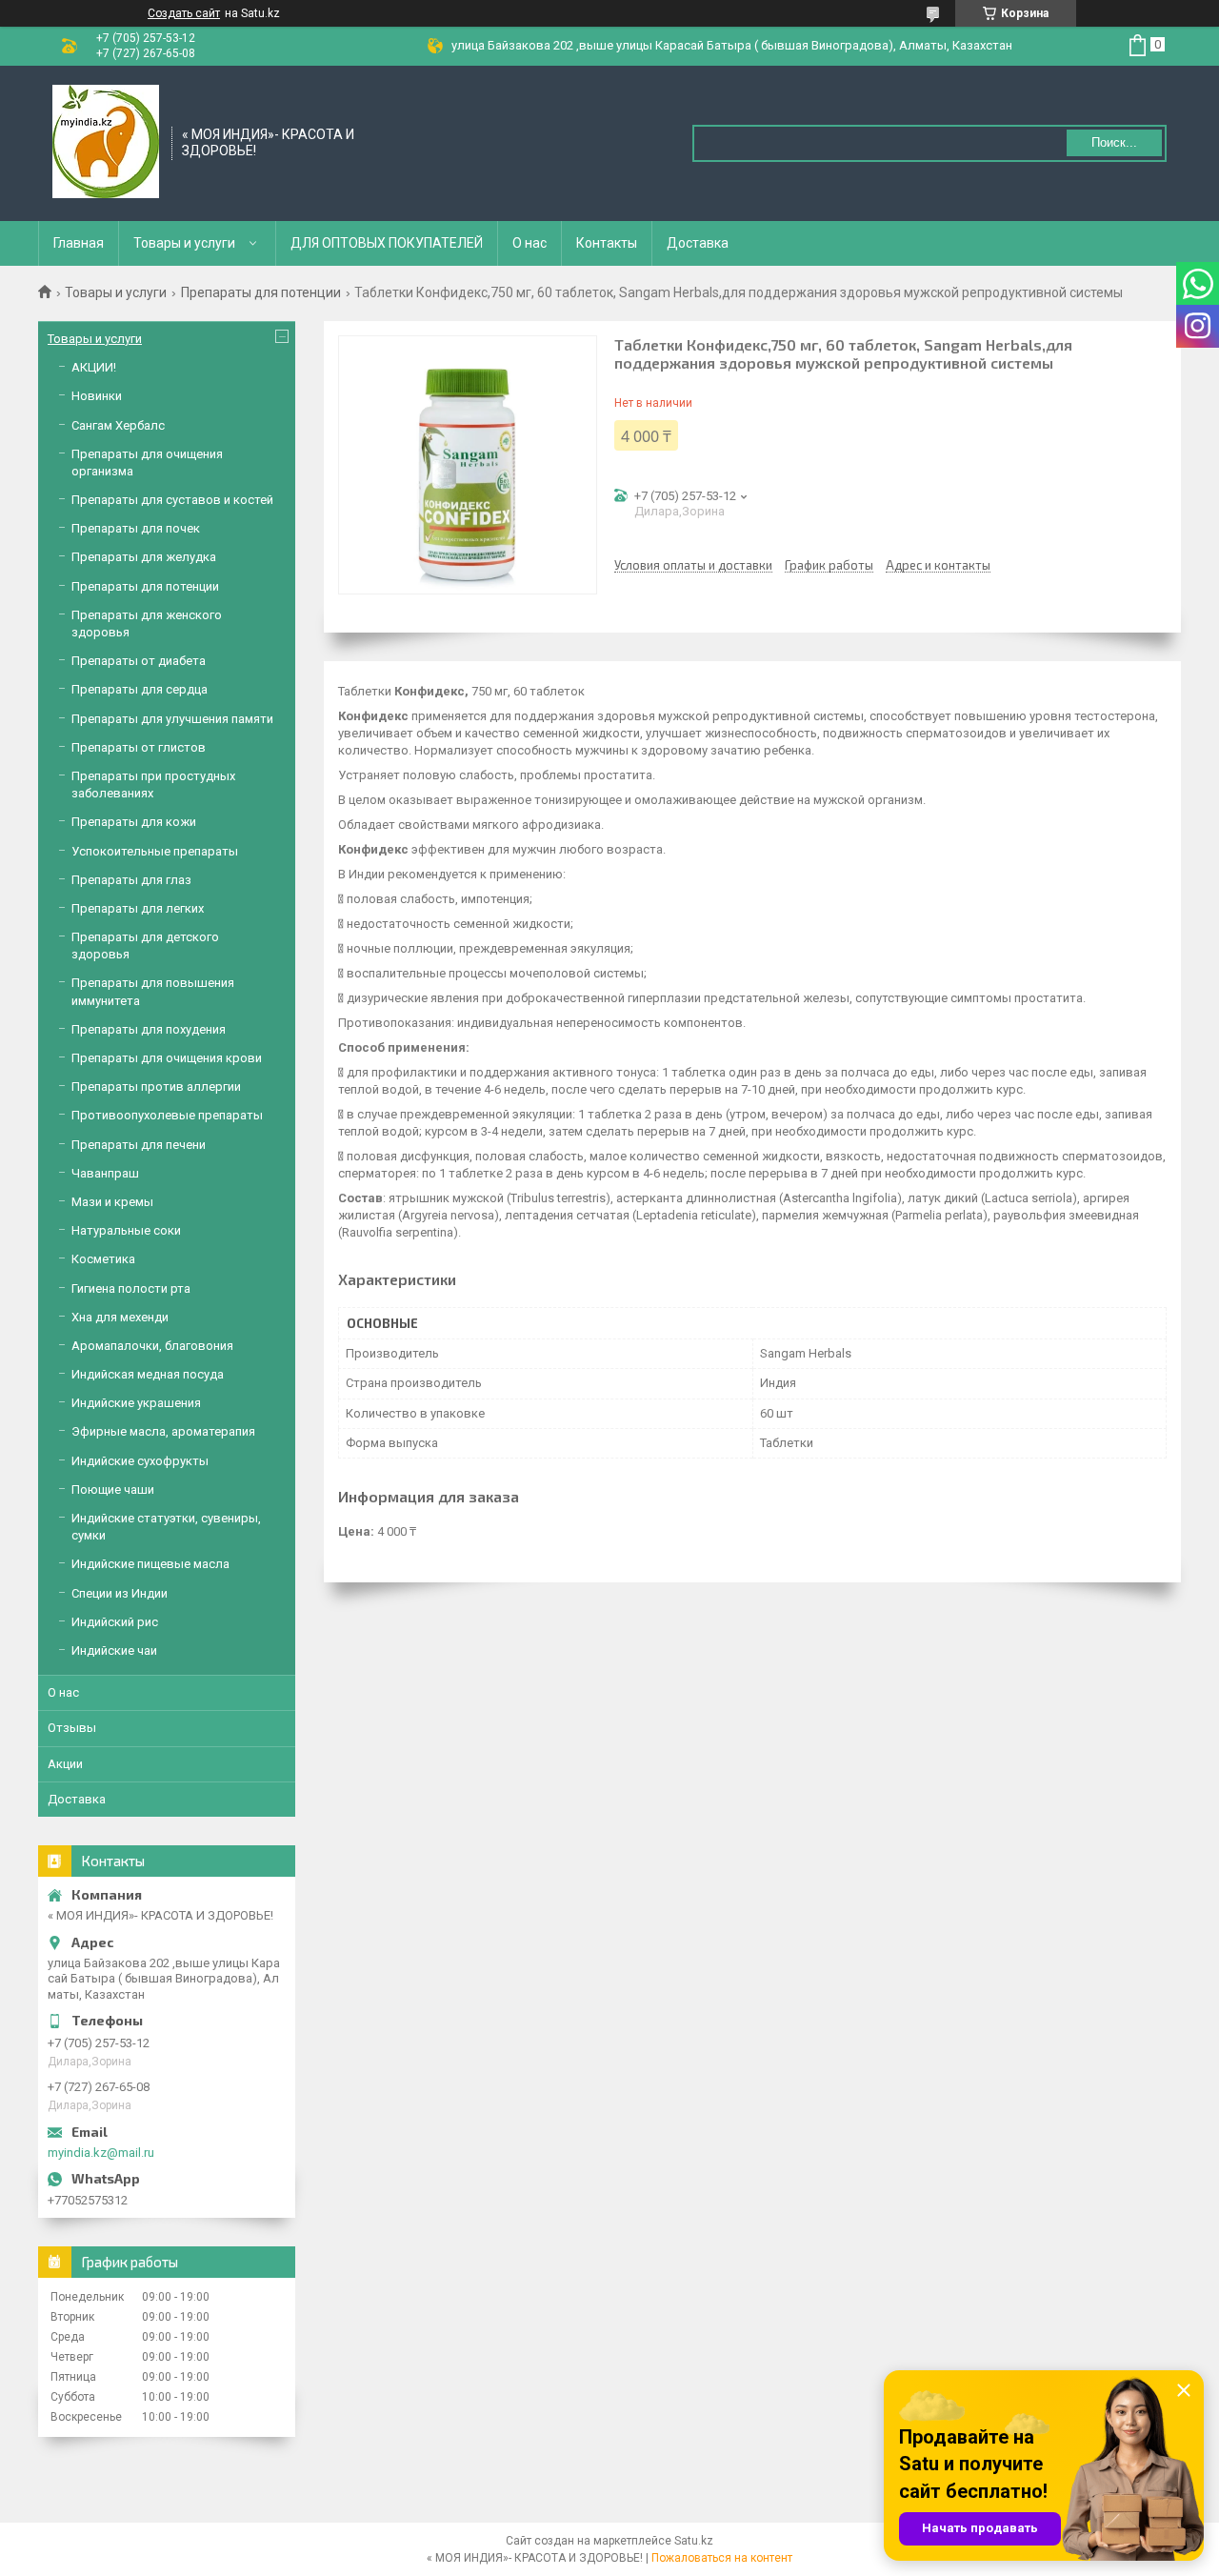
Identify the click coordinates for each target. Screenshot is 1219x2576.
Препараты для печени (139, 1145)
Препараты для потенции (261, 292)
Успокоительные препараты (155, 851)
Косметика (103, 1259)
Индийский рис (115, 1622)
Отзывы (72, 1728)
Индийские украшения (136, 1403)
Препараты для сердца (140, 689)
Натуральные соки (126, 1230)
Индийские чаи (114, 1650)
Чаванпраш (105, 1173)
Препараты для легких (138, 908)
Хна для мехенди (120, 1317)
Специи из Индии (120, 1593)
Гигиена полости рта (131, 1288)
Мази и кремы (112, 1202)
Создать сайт (184, 13)
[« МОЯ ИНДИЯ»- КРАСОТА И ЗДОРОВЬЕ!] (106, 142)
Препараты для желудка (144, 557)
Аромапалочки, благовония (152, 1346)
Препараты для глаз (131, 880)
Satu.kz (694, 2541)
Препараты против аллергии (156, 1087)
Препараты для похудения (149, 1029)
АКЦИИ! (94, 367)
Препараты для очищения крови (167, 1058)
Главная (79, 243)
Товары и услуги (184, 243)
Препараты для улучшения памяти (172, 719)
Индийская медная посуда (148, 1374)
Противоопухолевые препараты (167, 1115)
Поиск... (1114, 142)
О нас (530, 243)
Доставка (698, 243)
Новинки (97, 396)
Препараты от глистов (139, 747)
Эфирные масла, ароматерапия (163, 1431)
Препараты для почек (136, 528)
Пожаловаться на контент (722, 2558)
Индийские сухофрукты (140, 1461)
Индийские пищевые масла (150, 1564)
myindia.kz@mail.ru (101, 2153)
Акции (65, 1764)
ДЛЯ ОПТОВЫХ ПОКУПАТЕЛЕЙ (387, 243)
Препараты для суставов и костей (172, 500)
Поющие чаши (113, 1489)
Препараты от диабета (139, 661)
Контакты (607, 243)
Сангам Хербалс (118, 425)
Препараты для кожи (134, 822)
